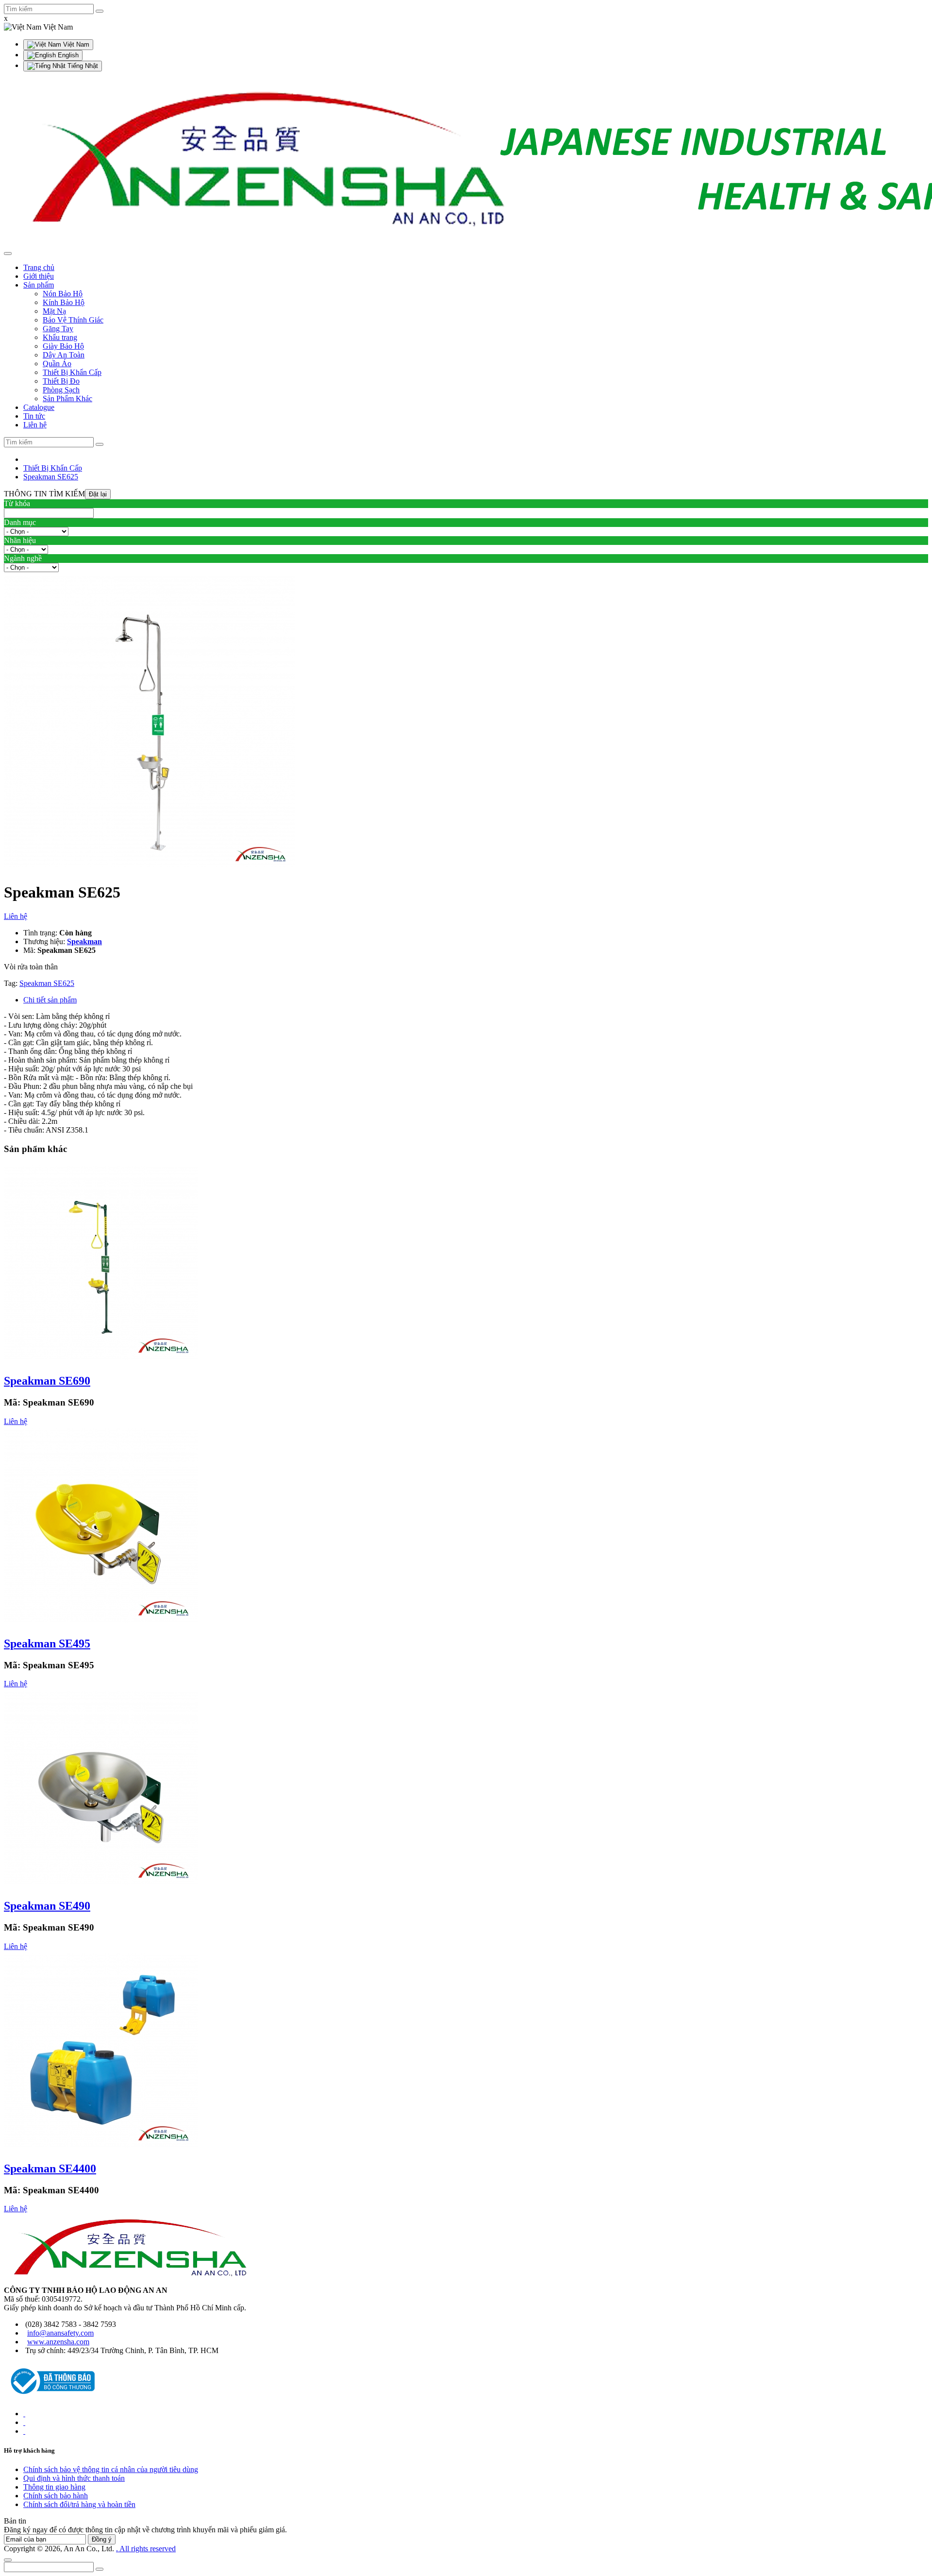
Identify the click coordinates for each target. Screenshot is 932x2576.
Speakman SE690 (47, 1381)
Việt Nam (75, 44)
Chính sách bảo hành (56, 2496)
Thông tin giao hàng (54, 2487)
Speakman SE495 (47, 1644)
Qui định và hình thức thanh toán (74, 2478)
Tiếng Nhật (82, 66)
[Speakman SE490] (101, 1885)
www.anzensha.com (58, 2342)
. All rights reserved (146, 2549)
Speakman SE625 (51, 477)
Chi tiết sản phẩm (50, 1000)
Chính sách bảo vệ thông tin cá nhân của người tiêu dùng (111, 2469)
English (67, 55)
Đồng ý (102, 2539)
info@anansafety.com (60, 2333)
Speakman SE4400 (50, 2169)
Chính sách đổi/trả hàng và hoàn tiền (79, 2504)
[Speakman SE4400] (101, 2148)
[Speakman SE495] (101, 1623)
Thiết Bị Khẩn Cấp (53, 468)
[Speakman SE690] (101, 1360)
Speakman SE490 (47, 1906)
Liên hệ (16, 916)
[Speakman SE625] (150, 869)
